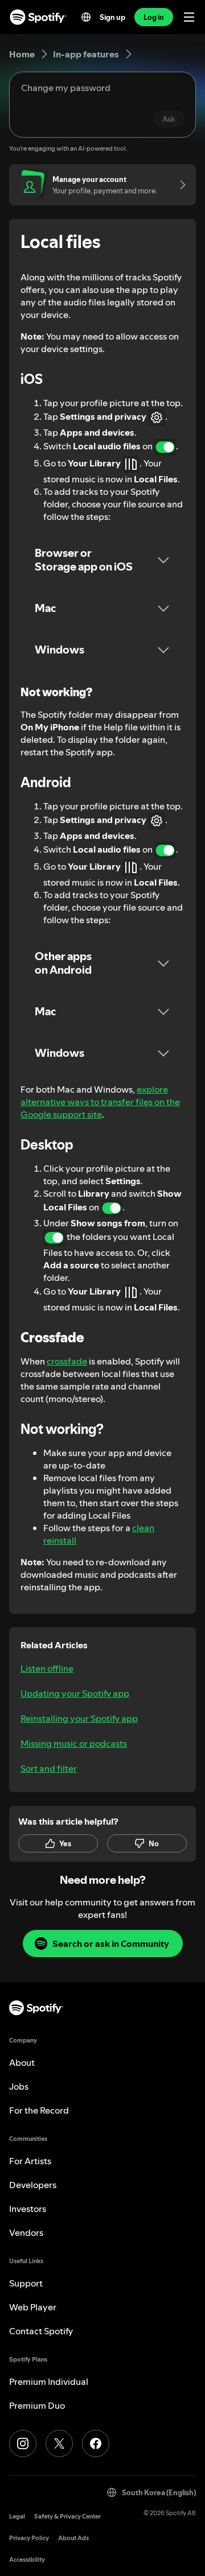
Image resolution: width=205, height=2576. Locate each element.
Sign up (112, 17)
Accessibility (27, 2560)
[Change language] (86, 17)
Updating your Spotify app (75, 1693)
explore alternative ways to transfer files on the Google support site (100, 1102)
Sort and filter (49, 1768)
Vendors (26, 2232)
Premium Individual (49, 2381)
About (22, 2062)
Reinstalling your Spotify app (79, 1718)
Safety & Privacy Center (67, 2517)
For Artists (30, 2161)
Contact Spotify (41, 2331)
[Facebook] (96, 2443)
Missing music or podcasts (74, 1743)
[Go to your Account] (179, 185)
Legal (17, 2517)
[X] (59, 2443)
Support (26, 2283)
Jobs (19, 2086)
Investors (28, 2209)
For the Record (39, 2110)
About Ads (73, 2538)
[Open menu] (189, 17)
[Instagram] (23, 2443)
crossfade (67, 1361)
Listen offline (47, 1668)
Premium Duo (37, 2405)
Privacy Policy (29, 2538)
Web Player (33, 2307)
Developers (33, 2185)
